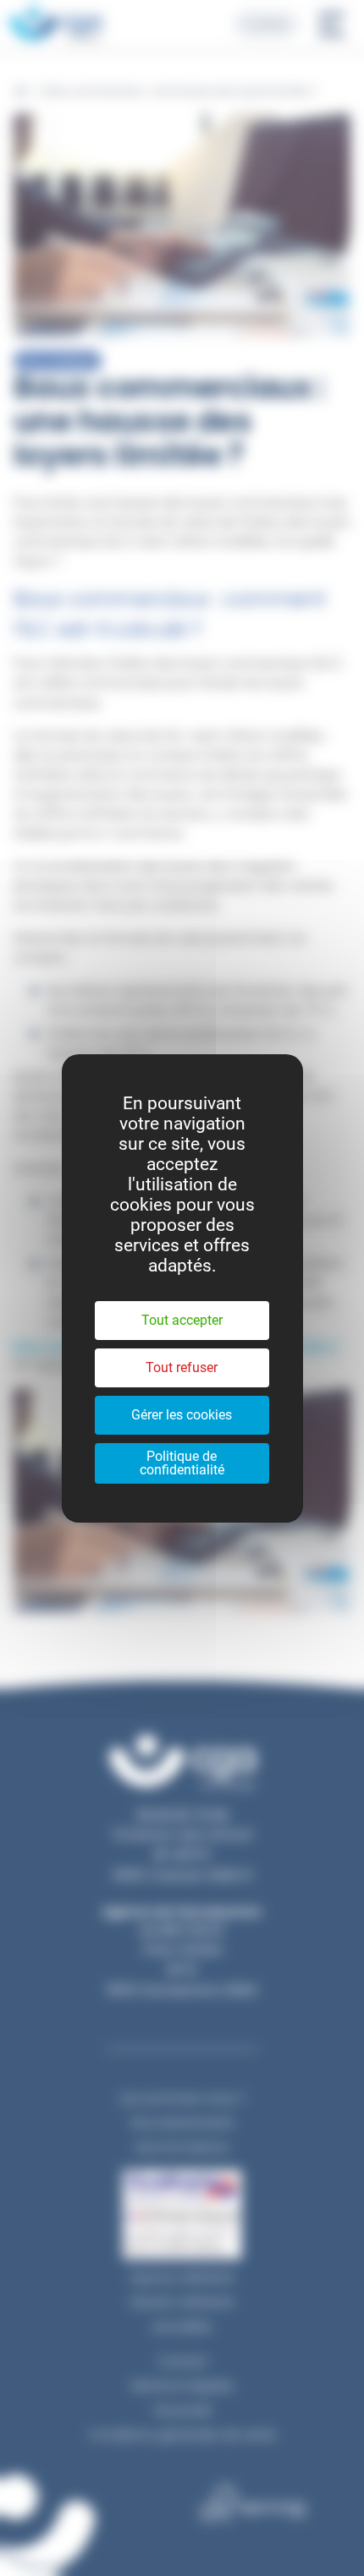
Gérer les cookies (182, 1415)
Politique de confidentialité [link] (182, 1463)
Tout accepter (182, 1320)
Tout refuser (182, 1367)
